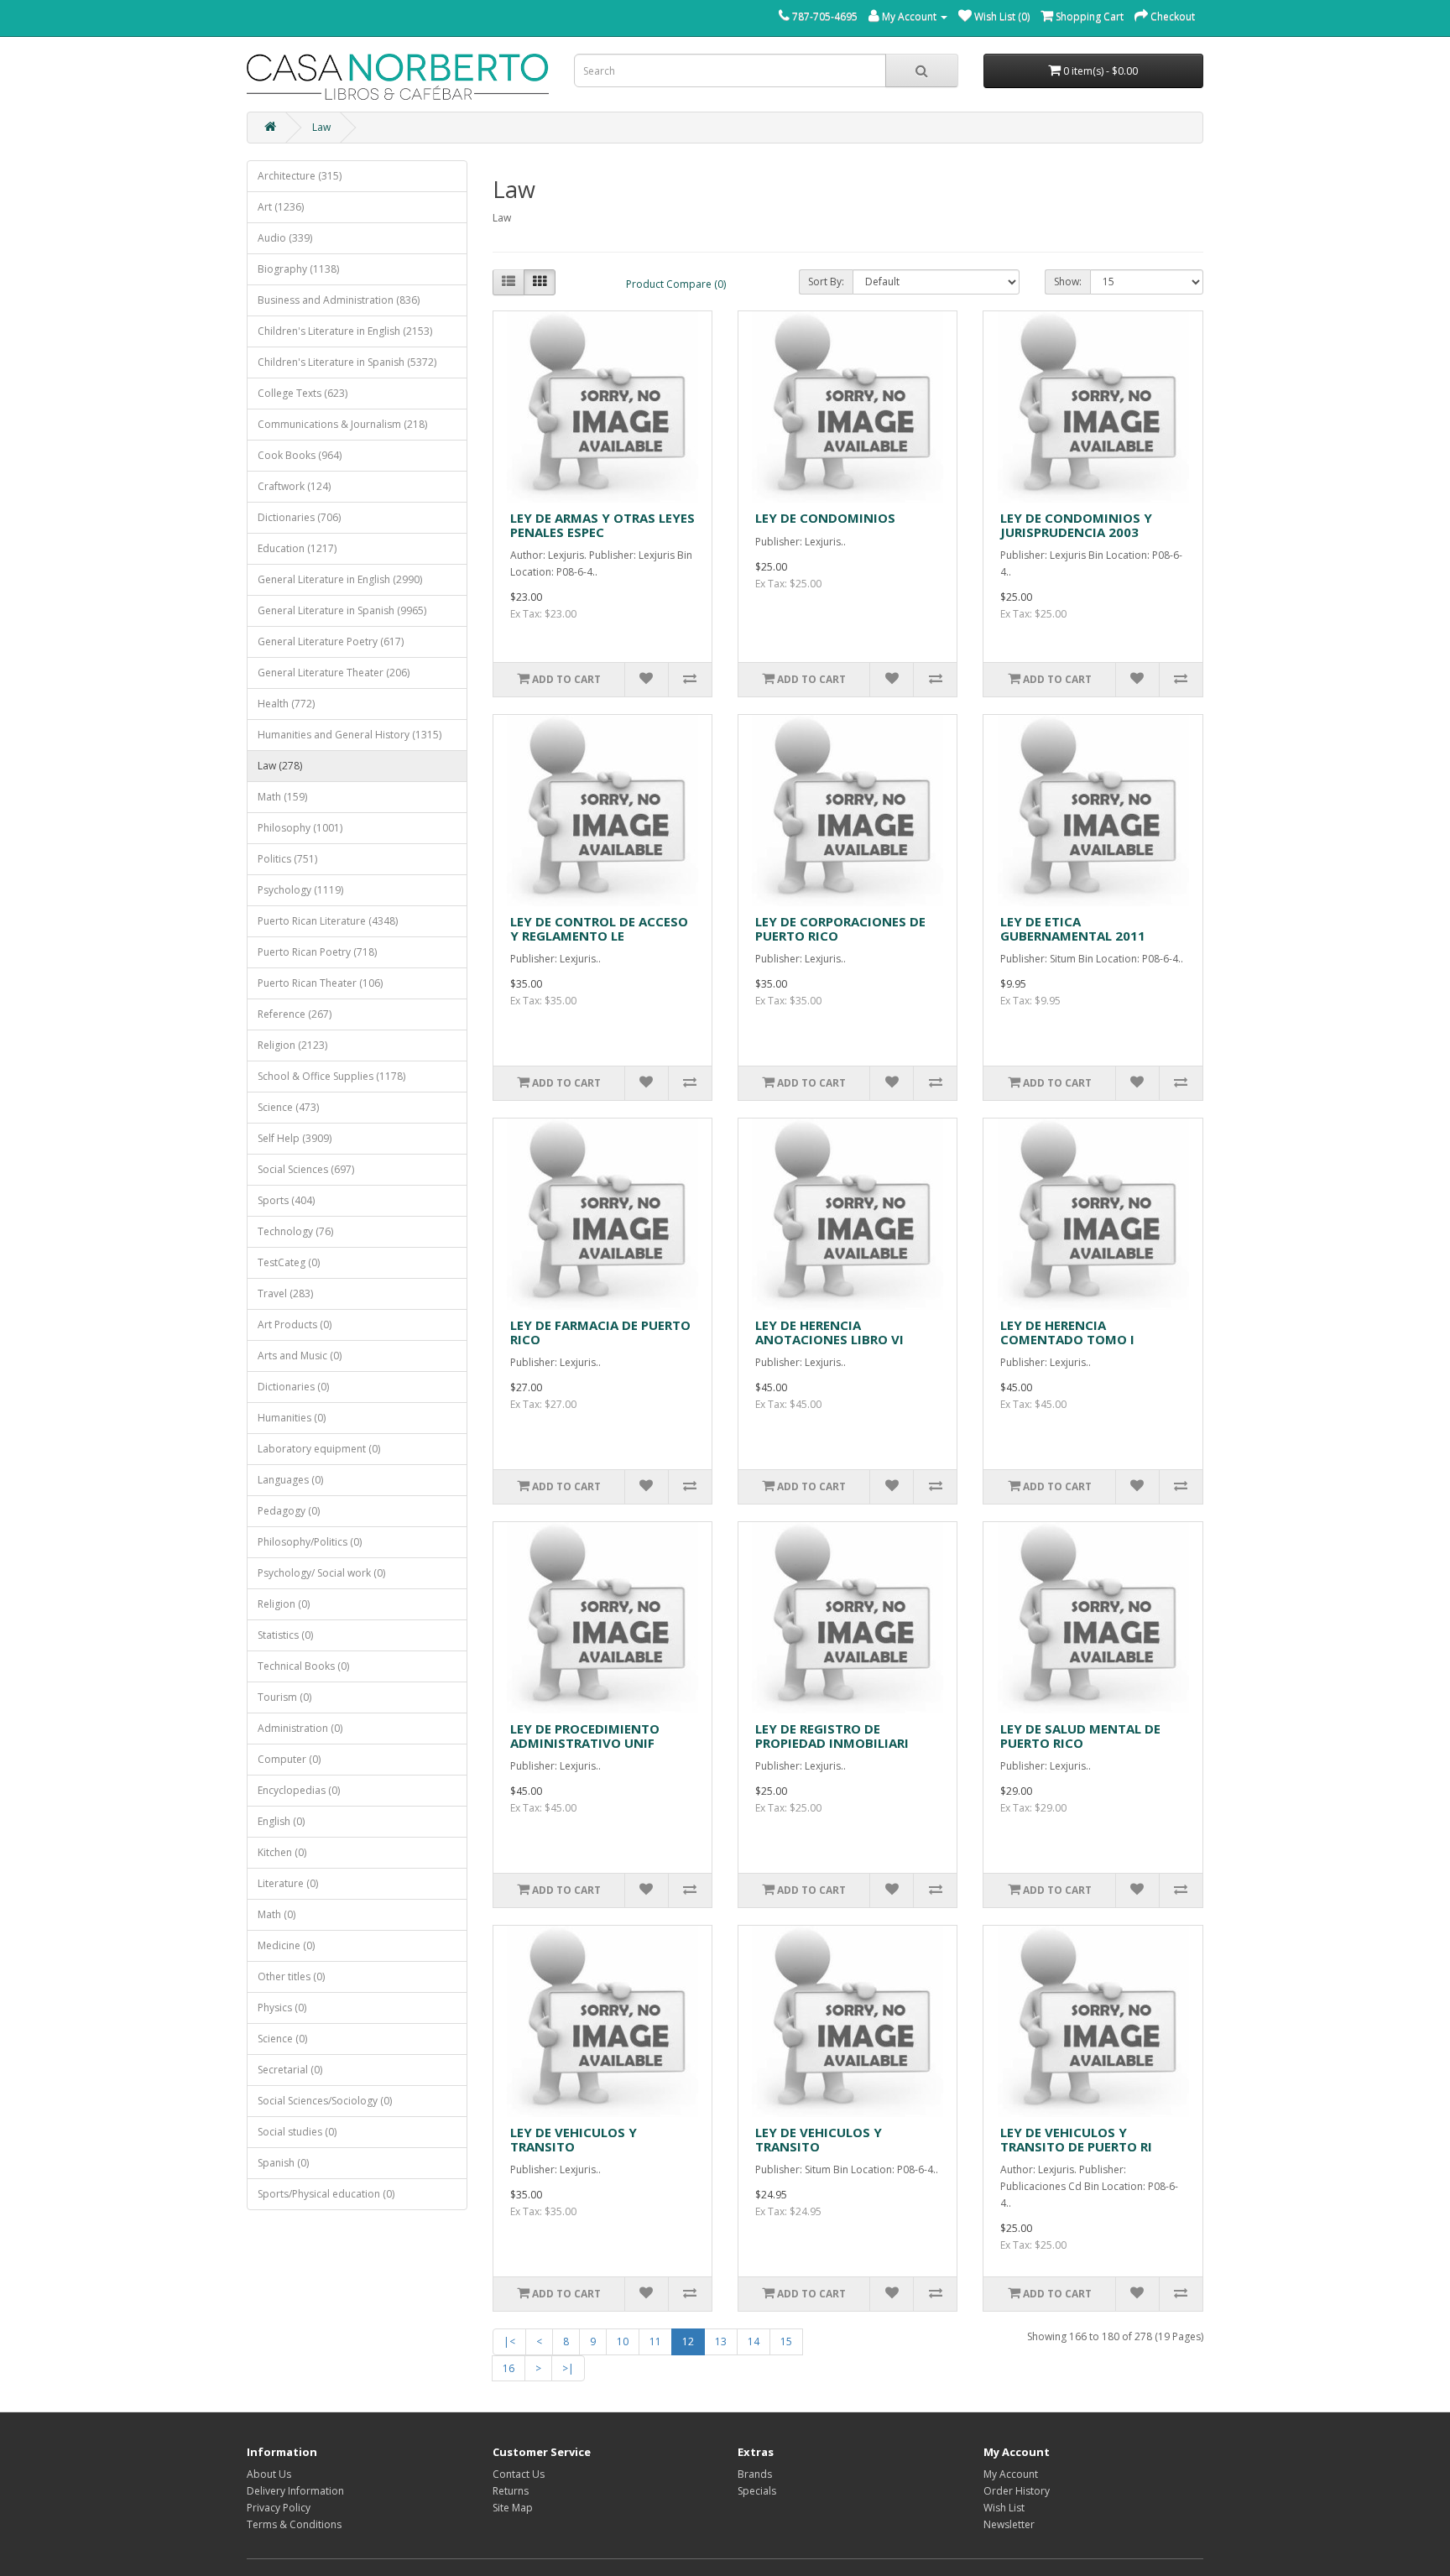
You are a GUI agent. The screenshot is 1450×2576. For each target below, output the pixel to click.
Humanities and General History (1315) (349, 735)
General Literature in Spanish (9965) (342, 610)
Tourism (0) (284, 1697)
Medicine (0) (286, 1945)
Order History (1017, 2491)
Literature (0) (288, 1883)
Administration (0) (300, 1728)
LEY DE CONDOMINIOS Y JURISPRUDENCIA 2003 (1076, 525)
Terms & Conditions (294, 2524)
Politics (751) (287, 859)
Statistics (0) (285, 1635)
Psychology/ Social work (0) (321, 1573)
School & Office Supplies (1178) (331, 1076)
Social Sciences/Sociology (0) (325, 2101)
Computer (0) (289, 1759)
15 (786, 2341)
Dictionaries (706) (299, 517)
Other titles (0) (291, 1976)
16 (509, 2368)
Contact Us (519, 2474)
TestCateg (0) (289, 1262)
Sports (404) (286, 1200)
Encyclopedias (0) (299, 1790)
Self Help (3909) (295, 1138)
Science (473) (288, 1107)
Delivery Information (295, 2491)
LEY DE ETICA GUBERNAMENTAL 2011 (1073, 928)
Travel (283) (285, 1293)
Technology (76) (295, 1231)
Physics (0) (282, 2008)
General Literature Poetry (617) (331, 641)
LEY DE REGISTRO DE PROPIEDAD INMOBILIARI (832, 1736)
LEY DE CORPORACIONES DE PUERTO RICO (840, 928)
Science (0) (282, 2039)
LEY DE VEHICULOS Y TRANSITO (574, 2139)
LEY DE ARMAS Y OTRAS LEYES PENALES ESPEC (602, 525)
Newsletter (1009, 2524)
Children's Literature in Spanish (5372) (347, 362)
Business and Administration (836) (339, 300)
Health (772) (286, 704)
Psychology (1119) (300, 890)
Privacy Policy (279, 2508)
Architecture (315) (300, 176)
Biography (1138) (298, 269)
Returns (511, 2491)
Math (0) (276, 1914)
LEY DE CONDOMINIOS (825, 518)
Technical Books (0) (303, 1666)
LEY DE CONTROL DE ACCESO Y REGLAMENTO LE (599, 928)
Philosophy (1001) (300, 828)
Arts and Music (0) (300, 1356)
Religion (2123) (292, 1045)
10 (623, 2341)
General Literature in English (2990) (340, 579)
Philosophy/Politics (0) (310, 1542)
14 (754, 2341)
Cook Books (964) (300, 455)
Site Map (513, 2508)
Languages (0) (290, 1480)
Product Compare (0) (676, 284)
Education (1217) (297, 548)
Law (321, 127)
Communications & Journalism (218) (342, 424)
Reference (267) (295, 1014)
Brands (755, 2474)
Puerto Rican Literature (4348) (328, 921)
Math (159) (282, 797)
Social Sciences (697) (306, 1169)
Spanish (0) (283, 2163)
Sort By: (826, 282)
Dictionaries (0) (293, 1387)
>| (568, 2368)
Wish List (1004, 2508)
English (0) (281, 1821)
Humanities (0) (292, 1418)
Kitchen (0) (282, 1852)
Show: (1068, 282)
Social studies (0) (297, 2132)
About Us (269, 2474)
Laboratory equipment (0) (319, 1449)
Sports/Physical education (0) (326, 2194)
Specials (757, 2491)
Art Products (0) (295, 1325)
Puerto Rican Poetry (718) (317, 952)
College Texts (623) (303, 393)
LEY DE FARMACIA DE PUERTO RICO (600, 1332)
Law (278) (280, 766)
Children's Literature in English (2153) (345, 331)
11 (655, 2341)
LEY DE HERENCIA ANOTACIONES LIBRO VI (829, 1332)
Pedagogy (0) (289, 1511)
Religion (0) (284, 1604)
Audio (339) (285, 238)
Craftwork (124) (294, 486)
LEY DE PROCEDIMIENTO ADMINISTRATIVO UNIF (585, 1736)
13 (721, 2341)
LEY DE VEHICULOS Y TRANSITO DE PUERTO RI (1076, 2139)
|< (509, 2341)
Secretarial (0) (290, 2070)
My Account (1011, 2474)
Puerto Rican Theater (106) (320, 983)
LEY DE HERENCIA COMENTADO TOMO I (1067, 1332)
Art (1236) (281, 207)
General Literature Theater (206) (334, 673)
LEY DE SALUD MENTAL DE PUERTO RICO (1080, 1736)
